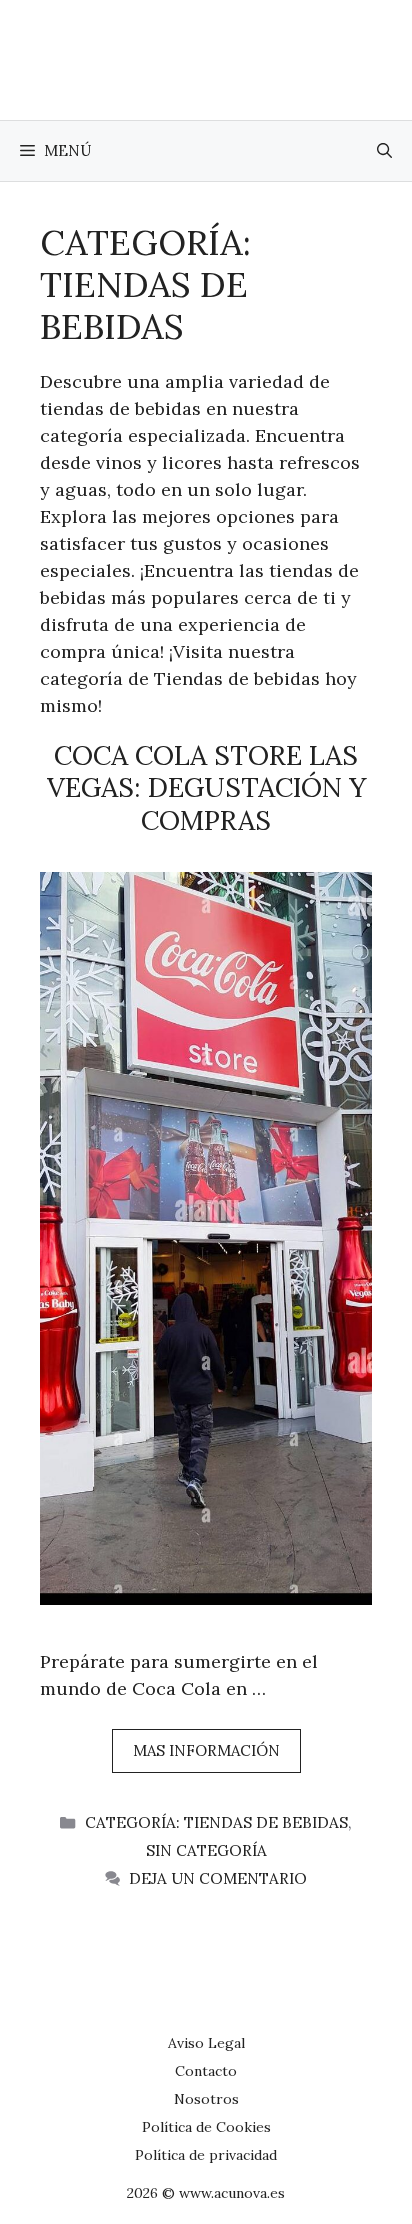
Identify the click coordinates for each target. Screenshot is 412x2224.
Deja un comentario (218, 1878)
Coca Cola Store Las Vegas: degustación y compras (206, 787)
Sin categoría (206, 1850)
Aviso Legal (206, 2043)
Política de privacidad (206, 2155)
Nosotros (206, 2099)
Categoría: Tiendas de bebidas (216, 1822)
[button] (384, 151)
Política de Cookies (206, 2127)
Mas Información (206, 1750)
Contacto (206, 2071)
